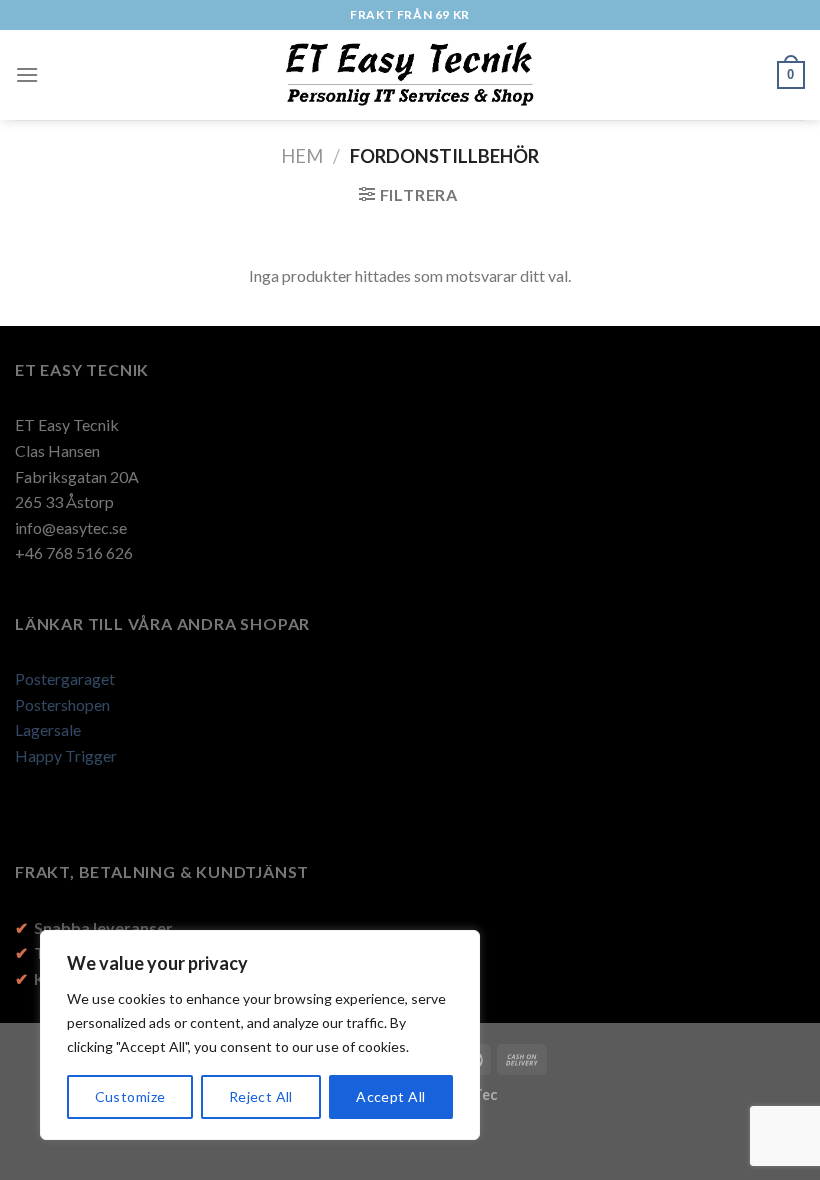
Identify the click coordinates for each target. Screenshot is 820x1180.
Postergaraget (65, 678)
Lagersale (48, 729)
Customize (130, 1096)
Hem (302, 156)
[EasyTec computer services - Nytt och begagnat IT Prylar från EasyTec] (410, 74)
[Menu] (27, 74)
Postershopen (62, 704)
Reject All (261, 1096)
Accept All (390, 1096)
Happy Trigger (66, 755)
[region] (260, 1035)
